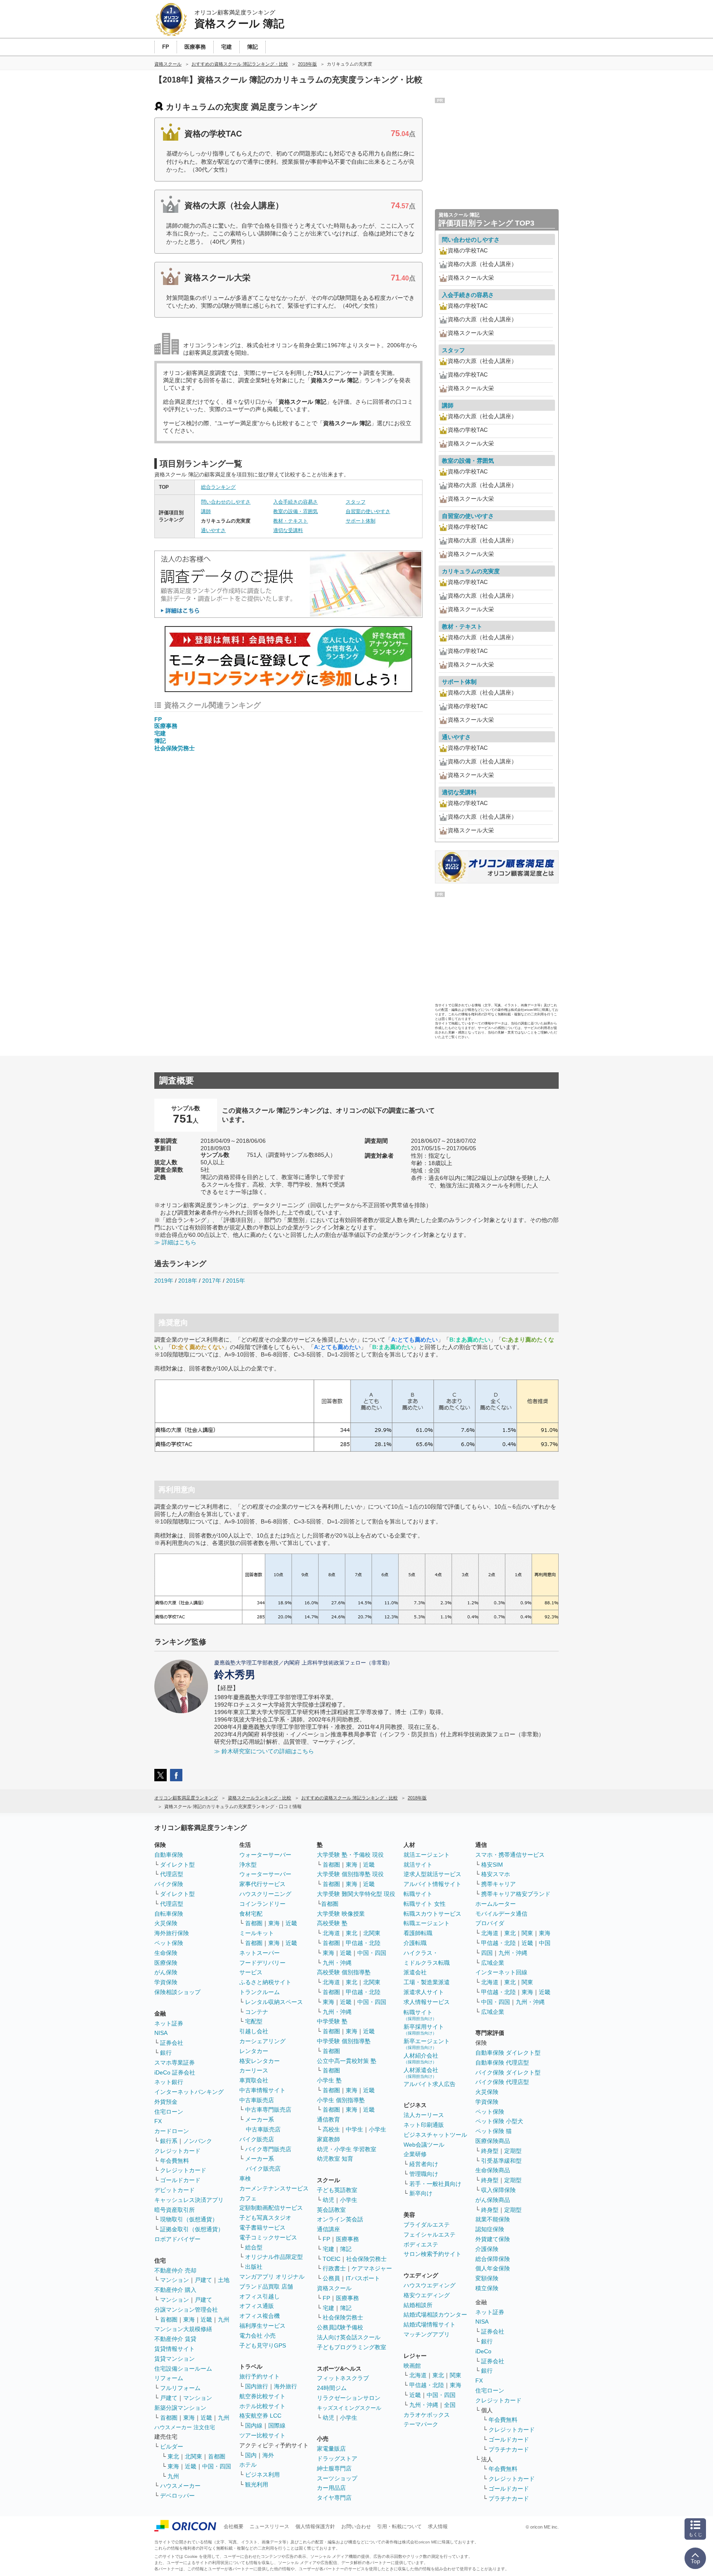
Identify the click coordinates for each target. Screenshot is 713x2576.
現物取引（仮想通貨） (189, 2219)
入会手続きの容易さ (295, 502)
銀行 (166, 2053)
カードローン (172, 2131)
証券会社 (172, 2043)
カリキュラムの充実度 (471, 571)
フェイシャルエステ (430, 2235)
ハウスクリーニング (265, 1894)
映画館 (412, 2366)
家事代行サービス (262, 1884)
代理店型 (172, 1874)
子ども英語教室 (337, 2190)
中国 (545, 1943)
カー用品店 (331, 2488)
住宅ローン (169, 2112)
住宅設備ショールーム (183, 2369)
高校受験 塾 (332, 1923)
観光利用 (257, 2484)
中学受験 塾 (332, 2021)
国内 (251, 2455)
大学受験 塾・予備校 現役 (350, 1855)
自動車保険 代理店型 (502, 2063)
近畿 (206, 2319)
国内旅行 (257, 2386)
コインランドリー (262, 1904)
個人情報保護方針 (315, 2527)
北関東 (194, 2456)
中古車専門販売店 (268, 2110)
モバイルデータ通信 (501, 1914)
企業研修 (415, 2154)
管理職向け (424, 2174)
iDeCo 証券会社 (175, 2072)
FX (158, 2121)
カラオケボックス (427, 2415)
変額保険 (487, 2278)
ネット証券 (169, 2023)
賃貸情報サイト (175, 2349)
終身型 (490, 2151)
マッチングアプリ (427, 2334)
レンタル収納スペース (274, 2002)
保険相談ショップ (177, 1992)
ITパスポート (363, 2278)
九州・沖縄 (337, 1963)
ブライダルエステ (427, 2225)
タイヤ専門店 (334, 2498)
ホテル (248, 2465)
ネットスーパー (260, 1953)
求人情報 (438, 2527)
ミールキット (257, 1933)
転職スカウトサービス (432, 1914)
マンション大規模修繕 (183, 2329)
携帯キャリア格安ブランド (516, 1894)
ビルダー (172, 2446)
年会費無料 (175, 2161)
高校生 (331, 2129)
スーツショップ (337, 2478)
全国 (450, 2405)
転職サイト (418, 1894)
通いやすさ (213, 530)
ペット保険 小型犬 (499, 2121)
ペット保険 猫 (493, 2131)
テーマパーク (421, 2424)
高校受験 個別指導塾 (344, 1972)
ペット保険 (169, 1943)
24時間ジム (332, 2388)
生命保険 (166, 1953)
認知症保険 (490, 2229)
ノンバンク (198, 2141)
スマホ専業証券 (175, 2063)
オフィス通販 (257, 2306)
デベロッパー (177, 2496)
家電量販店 (331, 2449)
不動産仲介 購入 (175, 2290)
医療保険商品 (493, 2141)
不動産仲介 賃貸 (175, 2339)
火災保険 (166, 1923)
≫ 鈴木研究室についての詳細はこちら (264, 1751)
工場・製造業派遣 (427, 1982)
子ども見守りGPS (263, 2345)
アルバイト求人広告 (430, 2084)
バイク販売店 (257, 2139)
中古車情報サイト (262, 2090)
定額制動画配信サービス (271, 2208)
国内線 (254, 2425)
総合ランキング (218, 487)
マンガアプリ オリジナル (272, 2277)
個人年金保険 (493, 2268)
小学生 (378, 2129)
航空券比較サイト (262, 2396)
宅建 (160, 733)
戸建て (203, 2280)
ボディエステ (421, 2244)
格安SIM (492, 1865)
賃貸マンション (175, 2359)
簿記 (160, 741)
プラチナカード (509, 2449)
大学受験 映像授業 (341, 1914)
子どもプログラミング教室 (352, 2347)
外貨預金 (166, 2102)
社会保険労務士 (175, 748)
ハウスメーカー (180, 2486)
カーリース (254, 2070)
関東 (456, 2375)
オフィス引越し (260, 2296)
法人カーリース (424, 2115)
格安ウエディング (427, 2295)
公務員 (331, 2278)
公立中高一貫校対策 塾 (347, 2061)
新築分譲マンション (180, 2408)
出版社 (254, 2267)
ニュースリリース (269, 2527)
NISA (161, 2033)
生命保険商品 (493, 2170)
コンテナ (257, 2012)
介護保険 (487, 2249)
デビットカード (175, 2190)
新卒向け (421, 2193)
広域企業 (493, 1963)
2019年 (164, 1281)
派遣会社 (415, 1972)
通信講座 (328, 2229)
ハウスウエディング (430, 2285)
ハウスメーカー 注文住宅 (185, 2427)
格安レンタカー (260, 2061)
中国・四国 (217, 2466)
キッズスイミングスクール (349, 2408)
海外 (268, 2455)
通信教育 (328, 2119)
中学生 (354, 2129)
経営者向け (424, 2164)
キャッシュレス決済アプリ (189, 2200)
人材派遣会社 (421, 2073)
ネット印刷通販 (424, 2125)
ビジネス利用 (262, 2475)
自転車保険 (169, 1914)
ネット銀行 (169, 2082)
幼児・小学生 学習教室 (347, 2149)
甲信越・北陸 (363, 1943)
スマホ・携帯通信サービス (510, 1855)
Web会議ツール (424, 2145)
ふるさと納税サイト (265, 1982)
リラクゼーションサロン (349, 2398)
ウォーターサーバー (265, 1855)
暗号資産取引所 (175, 2210)
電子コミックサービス (268, 2237)
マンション (175, 2280)
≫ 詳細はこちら (175, 1242)
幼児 (328, 2200)
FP (158, 719)
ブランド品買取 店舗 (266, 2286)
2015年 (236, 1281)
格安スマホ (496, 1874)
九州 (224, 2319)
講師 (206, 511)
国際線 (277, 2425)
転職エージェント (427, 1923)
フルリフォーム (180, 2388)
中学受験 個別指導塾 (344, 2041)
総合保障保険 (493, 2259)
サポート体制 (361, 521)
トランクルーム (260, 1992)
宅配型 (254, 2021)
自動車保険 (169, 1855)
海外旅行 (286, 2386)
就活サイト (418, 1865)
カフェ (248, 2198)
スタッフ (356, 502)
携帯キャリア (498, 1884)
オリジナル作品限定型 (274, 2257)
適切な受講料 (288, 530)
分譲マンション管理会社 (186, 2310)
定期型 (513, 2151)
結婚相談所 (418, 2305)
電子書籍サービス (262, 2228)
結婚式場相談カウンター (435, 2315)
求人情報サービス (427, 2002)
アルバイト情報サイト (432, 1884)
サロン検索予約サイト (432, 2254)
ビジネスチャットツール (435, 2135)
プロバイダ (490, 1923)
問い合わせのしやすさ (226, 502)
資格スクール (334, 2288)
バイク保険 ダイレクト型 (508, 2072)
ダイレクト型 (177, 1865)
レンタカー (254, 2051)
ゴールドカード (180, 2180)
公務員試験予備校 (340, 2327)
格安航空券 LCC (260, 2416)
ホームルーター (496, 1904)
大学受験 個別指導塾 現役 (350, 1874)
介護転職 (415, 1943)
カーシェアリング (262, 2041)
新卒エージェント (427, 2044)
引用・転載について (399, 2527)
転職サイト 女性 (425, 1904)
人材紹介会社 (421, 2058)
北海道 (331, 1933)
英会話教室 (331, 2210)
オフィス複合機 (260, 2316)
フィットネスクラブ (343, 2378)
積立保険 (487, 2288)
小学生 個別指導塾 (341, 2100)
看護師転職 (418, 1933)
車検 (245, 2178)
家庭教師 (328, 2139)
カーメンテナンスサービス (274, 2188)
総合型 (254, 2247)
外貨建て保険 (493, 2239)
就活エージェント (427, 1855)
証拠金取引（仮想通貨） (192, 2229)
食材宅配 (251, 1914)
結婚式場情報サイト (430, 2324)
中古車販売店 (257, 2100)
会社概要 (234, 2527)
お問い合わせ (356, 2527)
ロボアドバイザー (177, 2239)
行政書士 (334, 2268)
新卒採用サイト (424, 2029)
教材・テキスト (290, 521)
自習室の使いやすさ (368, 511)
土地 (224, 2280)
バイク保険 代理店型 (502, 2082)
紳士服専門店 (334, 2468)
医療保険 (166, 1963)
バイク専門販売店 (268, 2149)
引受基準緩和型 (501, 2161)
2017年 (212, 1281)
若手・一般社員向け (435, 2184)
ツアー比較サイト (262, 2435)
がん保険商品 (493, 2200)
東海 (189, 2319)
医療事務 (166, 726)
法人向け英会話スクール (349, 2337)
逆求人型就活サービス (432, 1874)
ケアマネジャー (372, 2268)
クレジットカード (177, 2151)
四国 (487, 1953)
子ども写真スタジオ (265, 2218)
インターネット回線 (501, 1972)
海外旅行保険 (172, 1933)
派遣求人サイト (424, 1992)
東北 (173, 2456)
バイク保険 (169, 1884)
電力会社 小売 (257, 2336)
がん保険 (166, 1972)
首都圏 (169, 2319)
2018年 (188, 1281)
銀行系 (169, 2141)
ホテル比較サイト (262, 2406)
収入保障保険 (498, 2190)
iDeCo (483, 2351)
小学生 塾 (329, 2080)
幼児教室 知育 (335, 2159)
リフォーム (169, 2378)
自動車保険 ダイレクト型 (508, 2053)
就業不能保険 (493, 2219)
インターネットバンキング (189, 2092)
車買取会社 (254, 2080)
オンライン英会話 (340, 2219)
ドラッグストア (337, 2458)
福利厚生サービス (262, 2326)
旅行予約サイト (260, 2376)
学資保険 (166, 1982)
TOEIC (332, 2259)
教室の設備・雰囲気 (295, 511)
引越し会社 (254, 2031)
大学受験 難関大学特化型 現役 (356, 1894)
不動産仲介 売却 (175, 2270)
